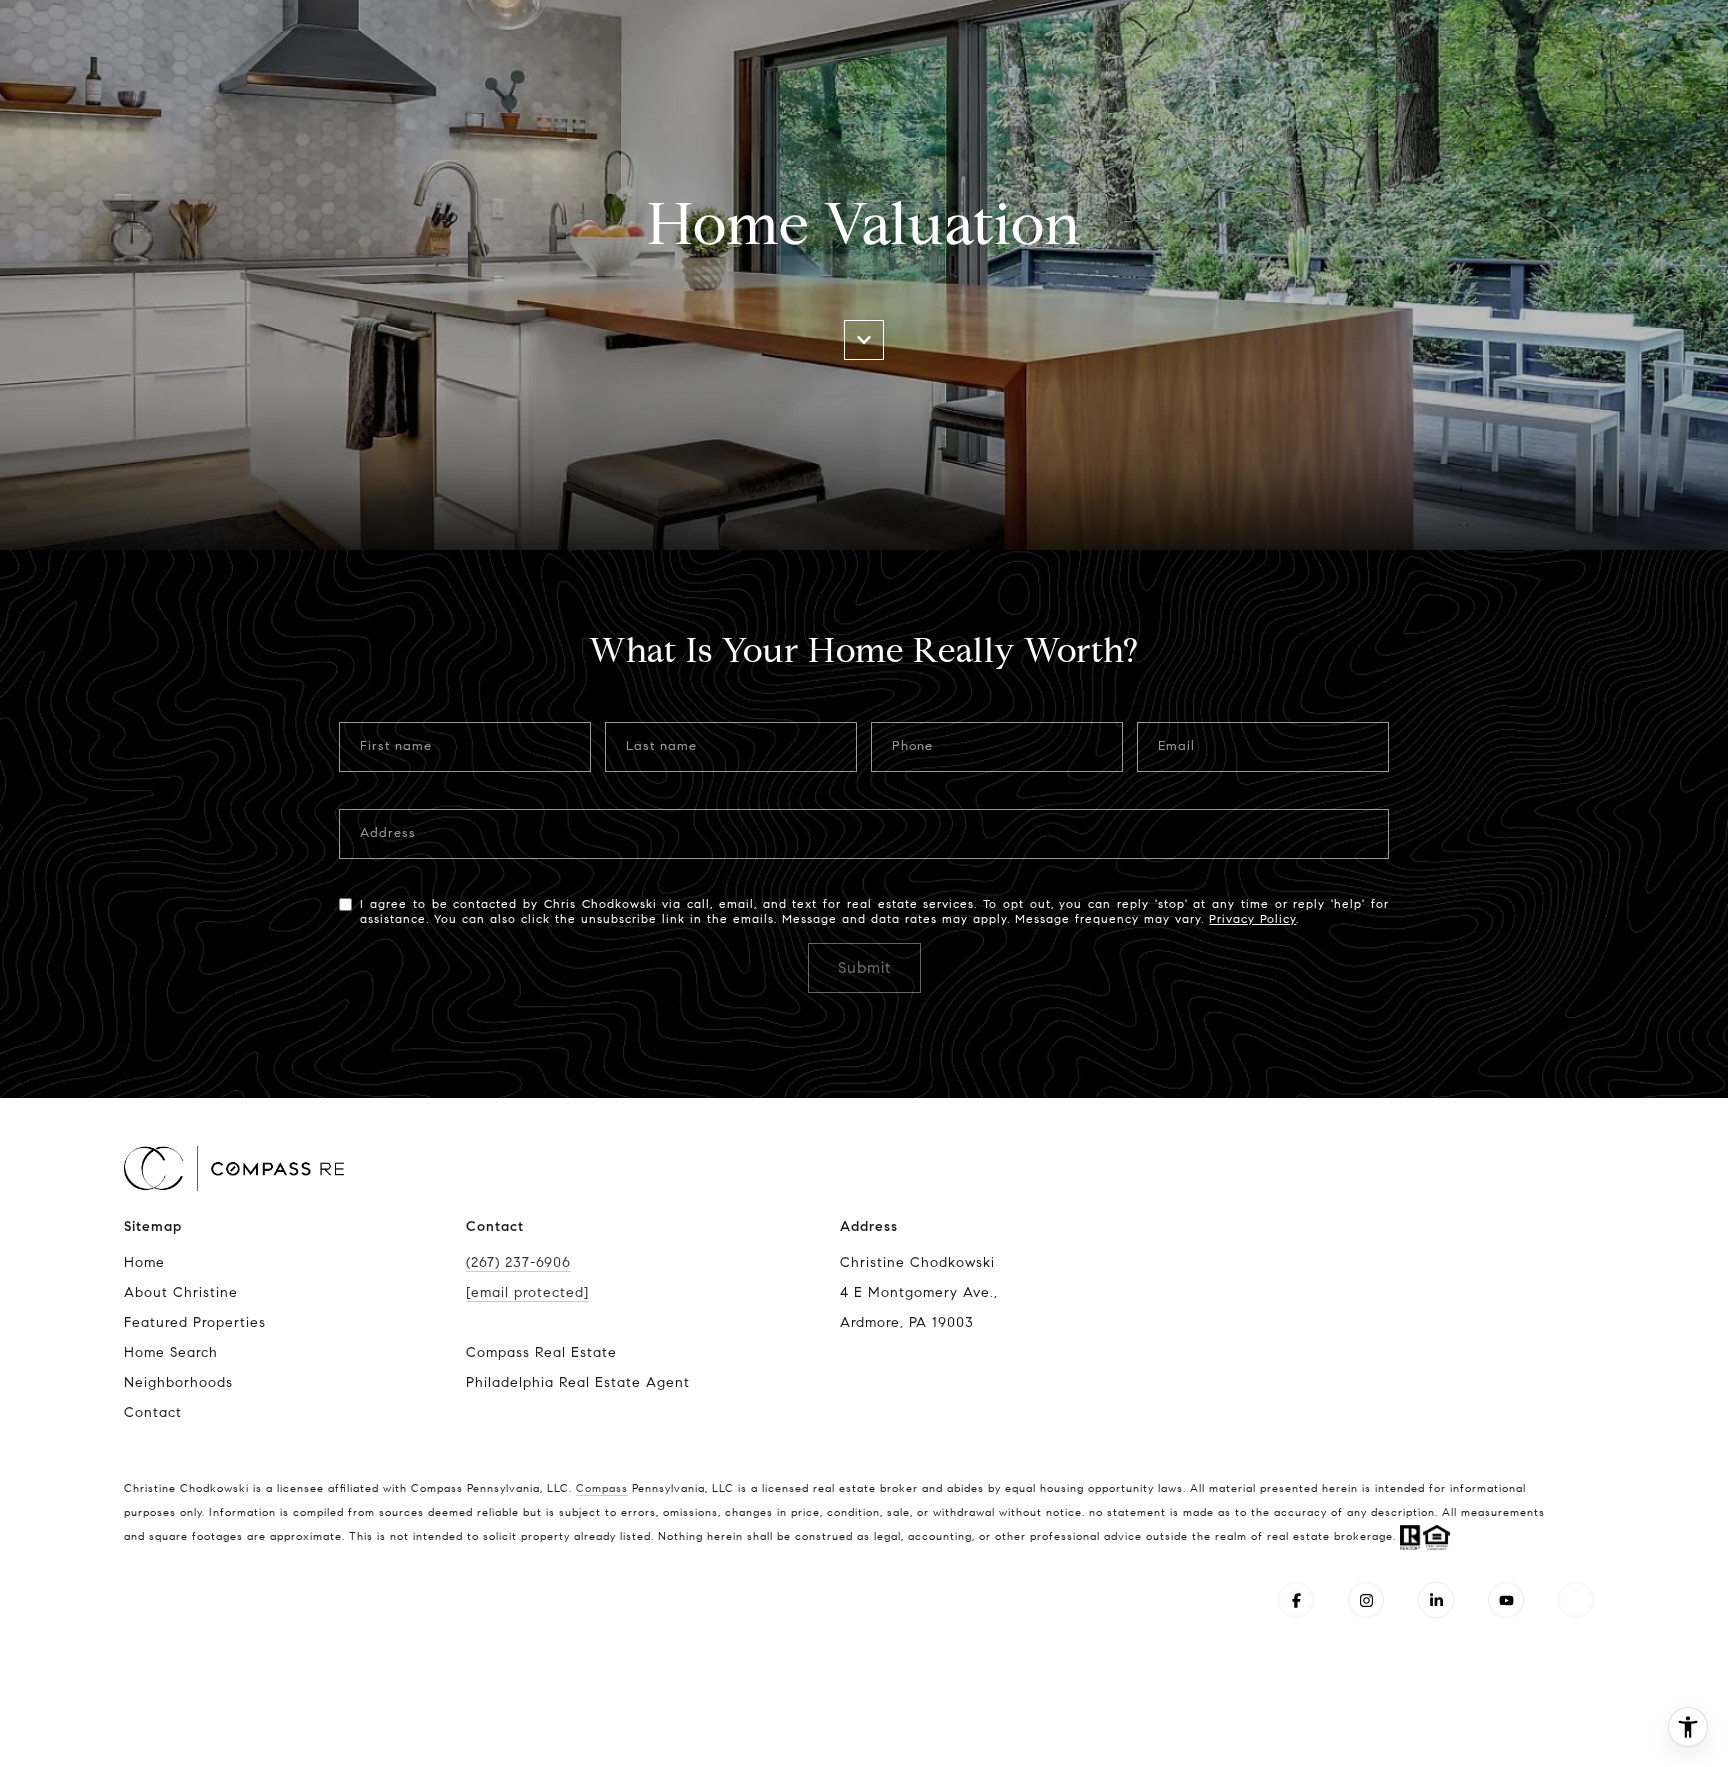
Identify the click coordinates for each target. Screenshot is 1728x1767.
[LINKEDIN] (1436, 1600)
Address (388, 833)
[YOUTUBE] (1506, 1600)
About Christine (181, 1292)
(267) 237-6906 (518, 1262)
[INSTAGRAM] (1366, 1600)
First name (396, 746)
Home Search (171, 1352)
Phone (912, 746)
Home (144, 1262)
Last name (661, 746)
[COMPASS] (1576, 1600)
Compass (602, 1488)
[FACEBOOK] (1296, 1600)
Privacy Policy (1252, 918)
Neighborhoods (178, 1382)
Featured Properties (195, 1322)
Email (1176, 746)
